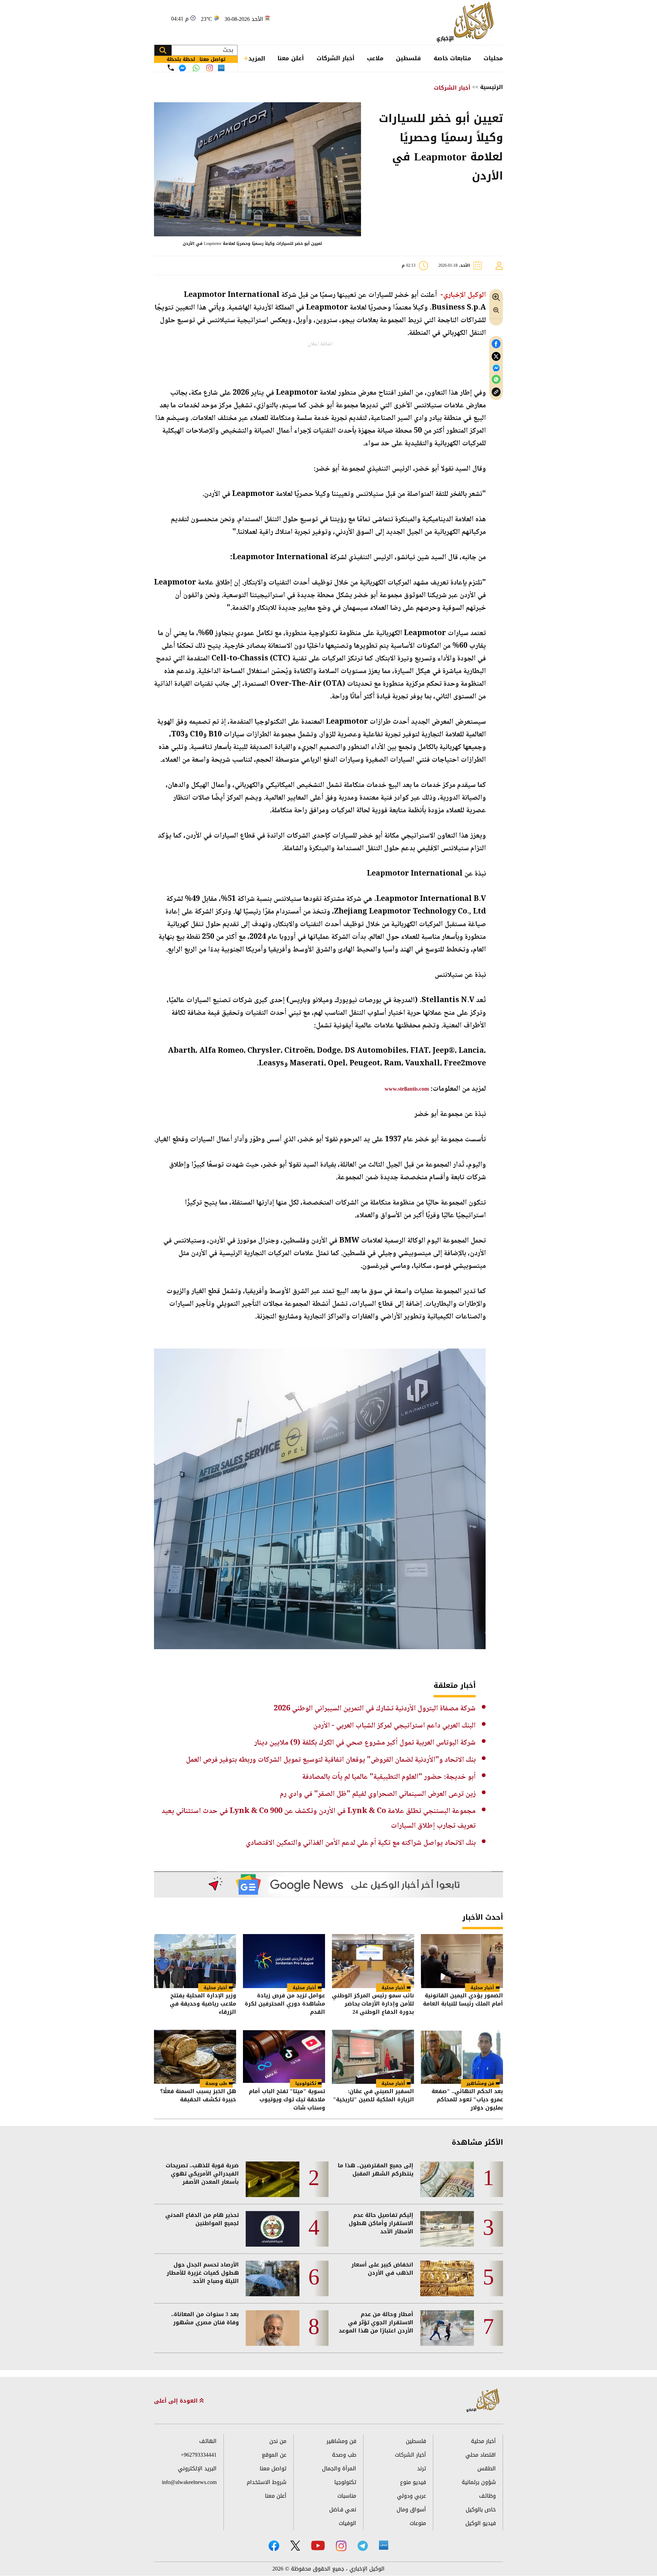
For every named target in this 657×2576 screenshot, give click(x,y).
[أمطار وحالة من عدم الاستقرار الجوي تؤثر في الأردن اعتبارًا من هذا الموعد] (447, 2328)
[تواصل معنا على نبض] (221, 68)
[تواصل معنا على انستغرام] (210, 68)
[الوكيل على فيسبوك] (274, 2546)
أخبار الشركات (336, 58)
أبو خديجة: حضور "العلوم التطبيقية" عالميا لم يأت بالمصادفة (389, 1777)
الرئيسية (492, 87)
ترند (422, 2468)
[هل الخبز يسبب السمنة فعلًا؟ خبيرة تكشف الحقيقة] (195, 2057)
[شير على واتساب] (496, 379)
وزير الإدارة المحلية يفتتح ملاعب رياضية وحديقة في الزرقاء (203, 2004)
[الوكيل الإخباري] (467, 22)
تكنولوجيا (306, 2083)
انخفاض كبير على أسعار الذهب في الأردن (382, 2269)
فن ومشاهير (480, 2083)
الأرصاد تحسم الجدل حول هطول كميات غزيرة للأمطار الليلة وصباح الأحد (203, 2273)
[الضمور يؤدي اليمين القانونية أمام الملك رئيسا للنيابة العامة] (462, 1961)
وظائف (487, 2496)
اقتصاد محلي (481, 2455)
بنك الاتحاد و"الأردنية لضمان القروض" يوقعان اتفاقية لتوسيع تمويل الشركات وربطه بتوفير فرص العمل (331, 1760)
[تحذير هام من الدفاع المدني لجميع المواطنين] (273, 2229)
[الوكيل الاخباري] (483, 2401)
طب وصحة (216, 2083)
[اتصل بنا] (171, 68)
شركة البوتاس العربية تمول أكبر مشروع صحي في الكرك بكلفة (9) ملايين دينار (365, 1743)
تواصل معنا (273, 2468)
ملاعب (375, 58)
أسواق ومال (411, 2509)
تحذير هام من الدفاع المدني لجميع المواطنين (202, 2219)
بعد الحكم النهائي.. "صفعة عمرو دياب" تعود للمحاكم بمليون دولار (467, 2100)
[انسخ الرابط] (496, 392)
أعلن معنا (291, 58)
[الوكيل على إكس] (295, 2546)
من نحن (278, 2441)
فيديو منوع (413, 2482)
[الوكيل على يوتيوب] (318, 2545)
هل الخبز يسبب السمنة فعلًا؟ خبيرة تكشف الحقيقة (198, 2096)
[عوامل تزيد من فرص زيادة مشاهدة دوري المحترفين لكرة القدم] (284, 1961)
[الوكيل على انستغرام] (341, 2546)
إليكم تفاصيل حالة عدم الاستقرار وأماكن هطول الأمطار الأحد (381, 2223)
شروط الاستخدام (267, 2482)
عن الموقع (274, 2455)
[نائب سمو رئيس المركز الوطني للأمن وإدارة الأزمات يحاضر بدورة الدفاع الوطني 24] (373, 1961)
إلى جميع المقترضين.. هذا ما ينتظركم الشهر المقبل (376, 2170)
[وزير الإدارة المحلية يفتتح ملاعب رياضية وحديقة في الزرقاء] (195, 1961)
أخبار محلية (482, 1988)
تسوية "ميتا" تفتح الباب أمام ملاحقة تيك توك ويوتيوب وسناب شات (287, 2100)
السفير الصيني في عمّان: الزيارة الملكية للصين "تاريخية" (373, 2096)
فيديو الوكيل (481, 2523)
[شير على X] (496, 357)
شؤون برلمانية (479, 2482)
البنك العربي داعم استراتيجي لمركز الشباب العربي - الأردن (394, 1726)
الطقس (487, 2468)
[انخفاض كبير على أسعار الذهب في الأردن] (447, 2278)
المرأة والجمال (339, 2468)
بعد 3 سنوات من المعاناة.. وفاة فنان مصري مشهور (205, 2318)
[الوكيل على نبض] (384, 2545)
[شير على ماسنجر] (496, 368)
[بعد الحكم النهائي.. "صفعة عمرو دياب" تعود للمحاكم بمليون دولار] (462, 2057)
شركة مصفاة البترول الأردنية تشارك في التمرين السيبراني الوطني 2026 (375, 1709)
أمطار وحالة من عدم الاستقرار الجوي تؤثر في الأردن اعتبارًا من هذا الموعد (376, 2323)
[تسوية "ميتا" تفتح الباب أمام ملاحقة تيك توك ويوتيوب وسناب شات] (284, 2057)
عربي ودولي (411, 2496)
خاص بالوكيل (481, 2509)
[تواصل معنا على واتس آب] (196, 68)
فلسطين (408, 58)
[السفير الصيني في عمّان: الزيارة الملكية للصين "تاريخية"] (373, 2057)
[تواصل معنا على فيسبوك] (182, 68)
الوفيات (347, 2523)
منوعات (418, 2523)
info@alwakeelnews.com (189, 2482)
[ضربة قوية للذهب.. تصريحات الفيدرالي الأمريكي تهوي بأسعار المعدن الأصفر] (273, 2179)
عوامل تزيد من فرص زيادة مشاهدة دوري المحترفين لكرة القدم (285, 2004)
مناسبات (347, 2496)
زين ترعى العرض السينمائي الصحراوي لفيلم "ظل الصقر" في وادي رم (378, 1794)
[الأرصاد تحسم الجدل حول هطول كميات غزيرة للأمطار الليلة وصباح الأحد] (273, 2278)
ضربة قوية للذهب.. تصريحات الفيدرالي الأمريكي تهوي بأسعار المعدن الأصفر (202, 2174)
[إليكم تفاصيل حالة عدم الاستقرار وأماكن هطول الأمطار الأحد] (447, 2229)
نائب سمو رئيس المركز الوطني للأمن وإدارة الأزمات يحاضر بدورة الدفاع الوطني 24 (373, 2004)
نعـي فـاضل (343, 2509)
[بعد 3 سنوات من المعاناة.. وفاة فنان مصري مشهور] (273, 2328)
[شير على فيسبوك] (496, 344)
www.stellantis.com (407, 1089)
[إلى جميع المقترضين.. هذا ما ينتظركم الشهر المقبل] (447, 2179)
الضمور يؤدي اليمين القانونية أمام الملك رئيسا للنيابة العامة (463, 2000)
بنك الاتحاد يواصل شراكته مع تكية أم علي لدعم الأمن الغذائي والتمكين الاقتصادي (361, 1843)
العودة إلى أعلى (177, 2401)
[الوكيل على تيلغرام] (363, 2546)
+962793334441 (199, 2455)
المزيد (257, 58)
